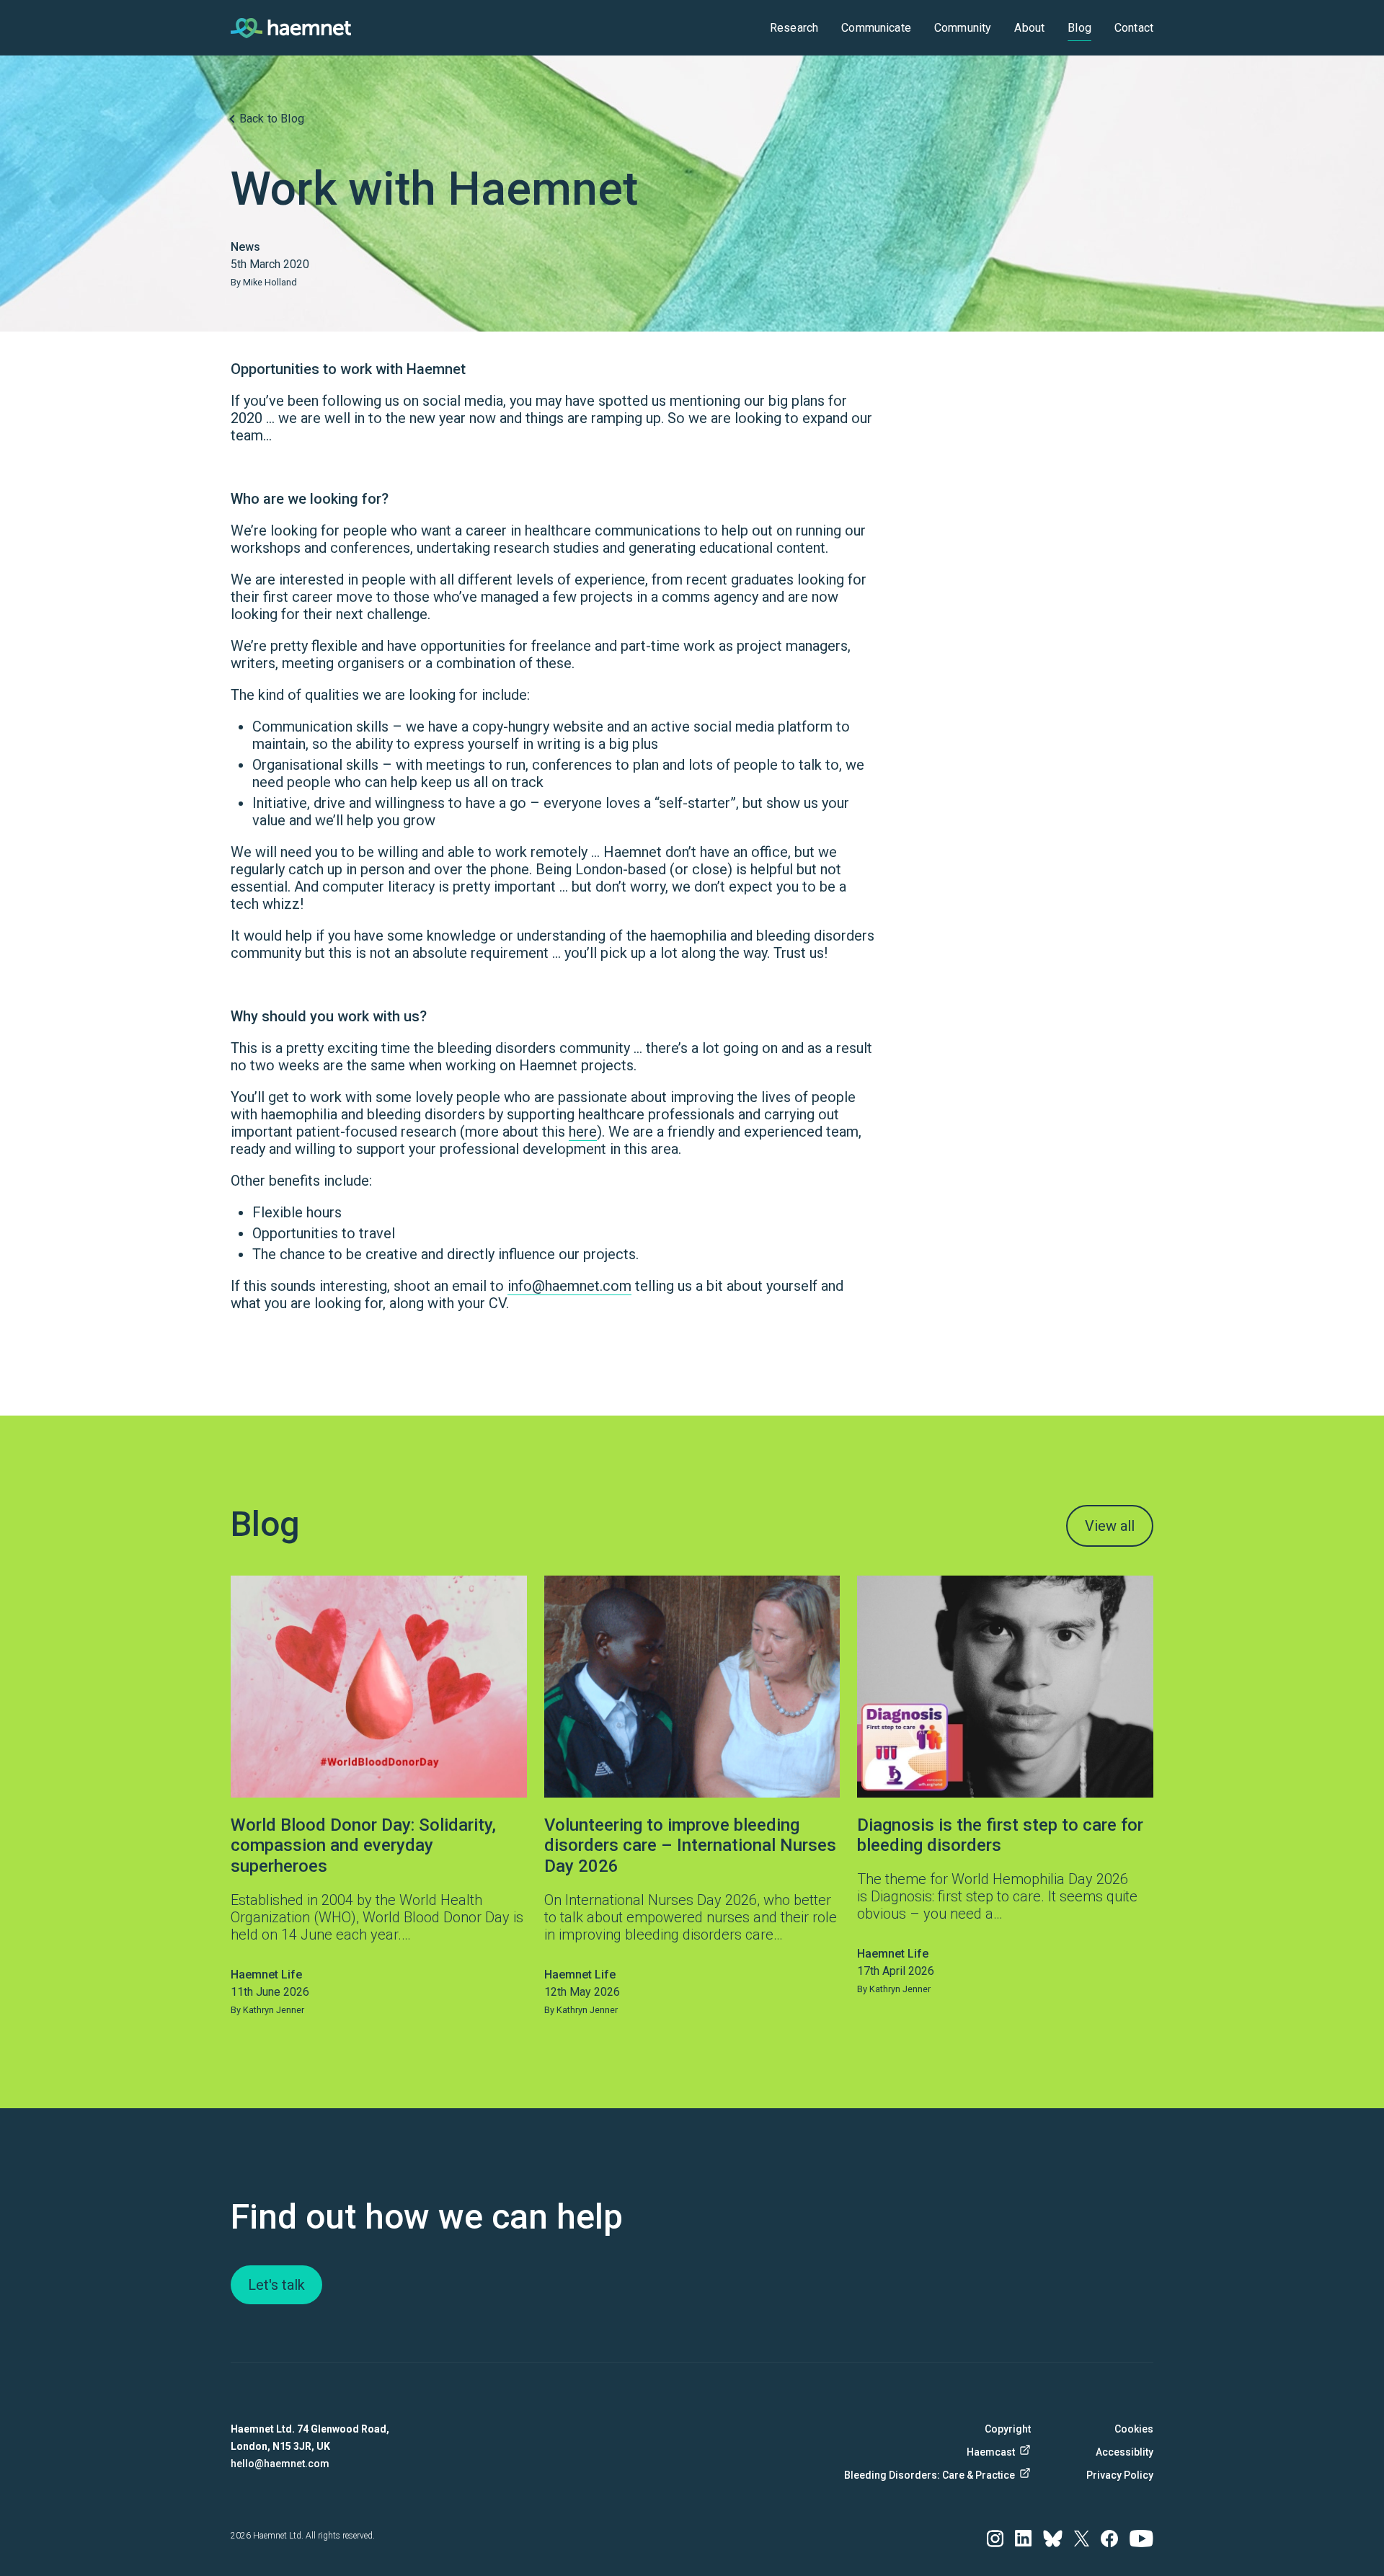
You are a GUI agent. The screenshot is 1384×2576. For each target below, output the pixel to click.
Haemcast (991, 2452)
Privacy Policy (1120, 2475)
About (1029, 28)
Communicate (876, 28)
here (583, 1132)
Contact (1134, 28)
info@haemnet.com (569, 1286)
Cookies (1134, 2429)
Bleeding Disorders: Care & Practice (936, 2475)
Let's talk (276, 2285)
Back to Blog (272, 119)
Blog (1079, 28)
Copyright (1008, 2429)
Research (794, 28)
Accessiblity (1124, 2452)
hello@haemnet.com (280, 2464)
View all (1110, 1526)
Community (963, 28)
